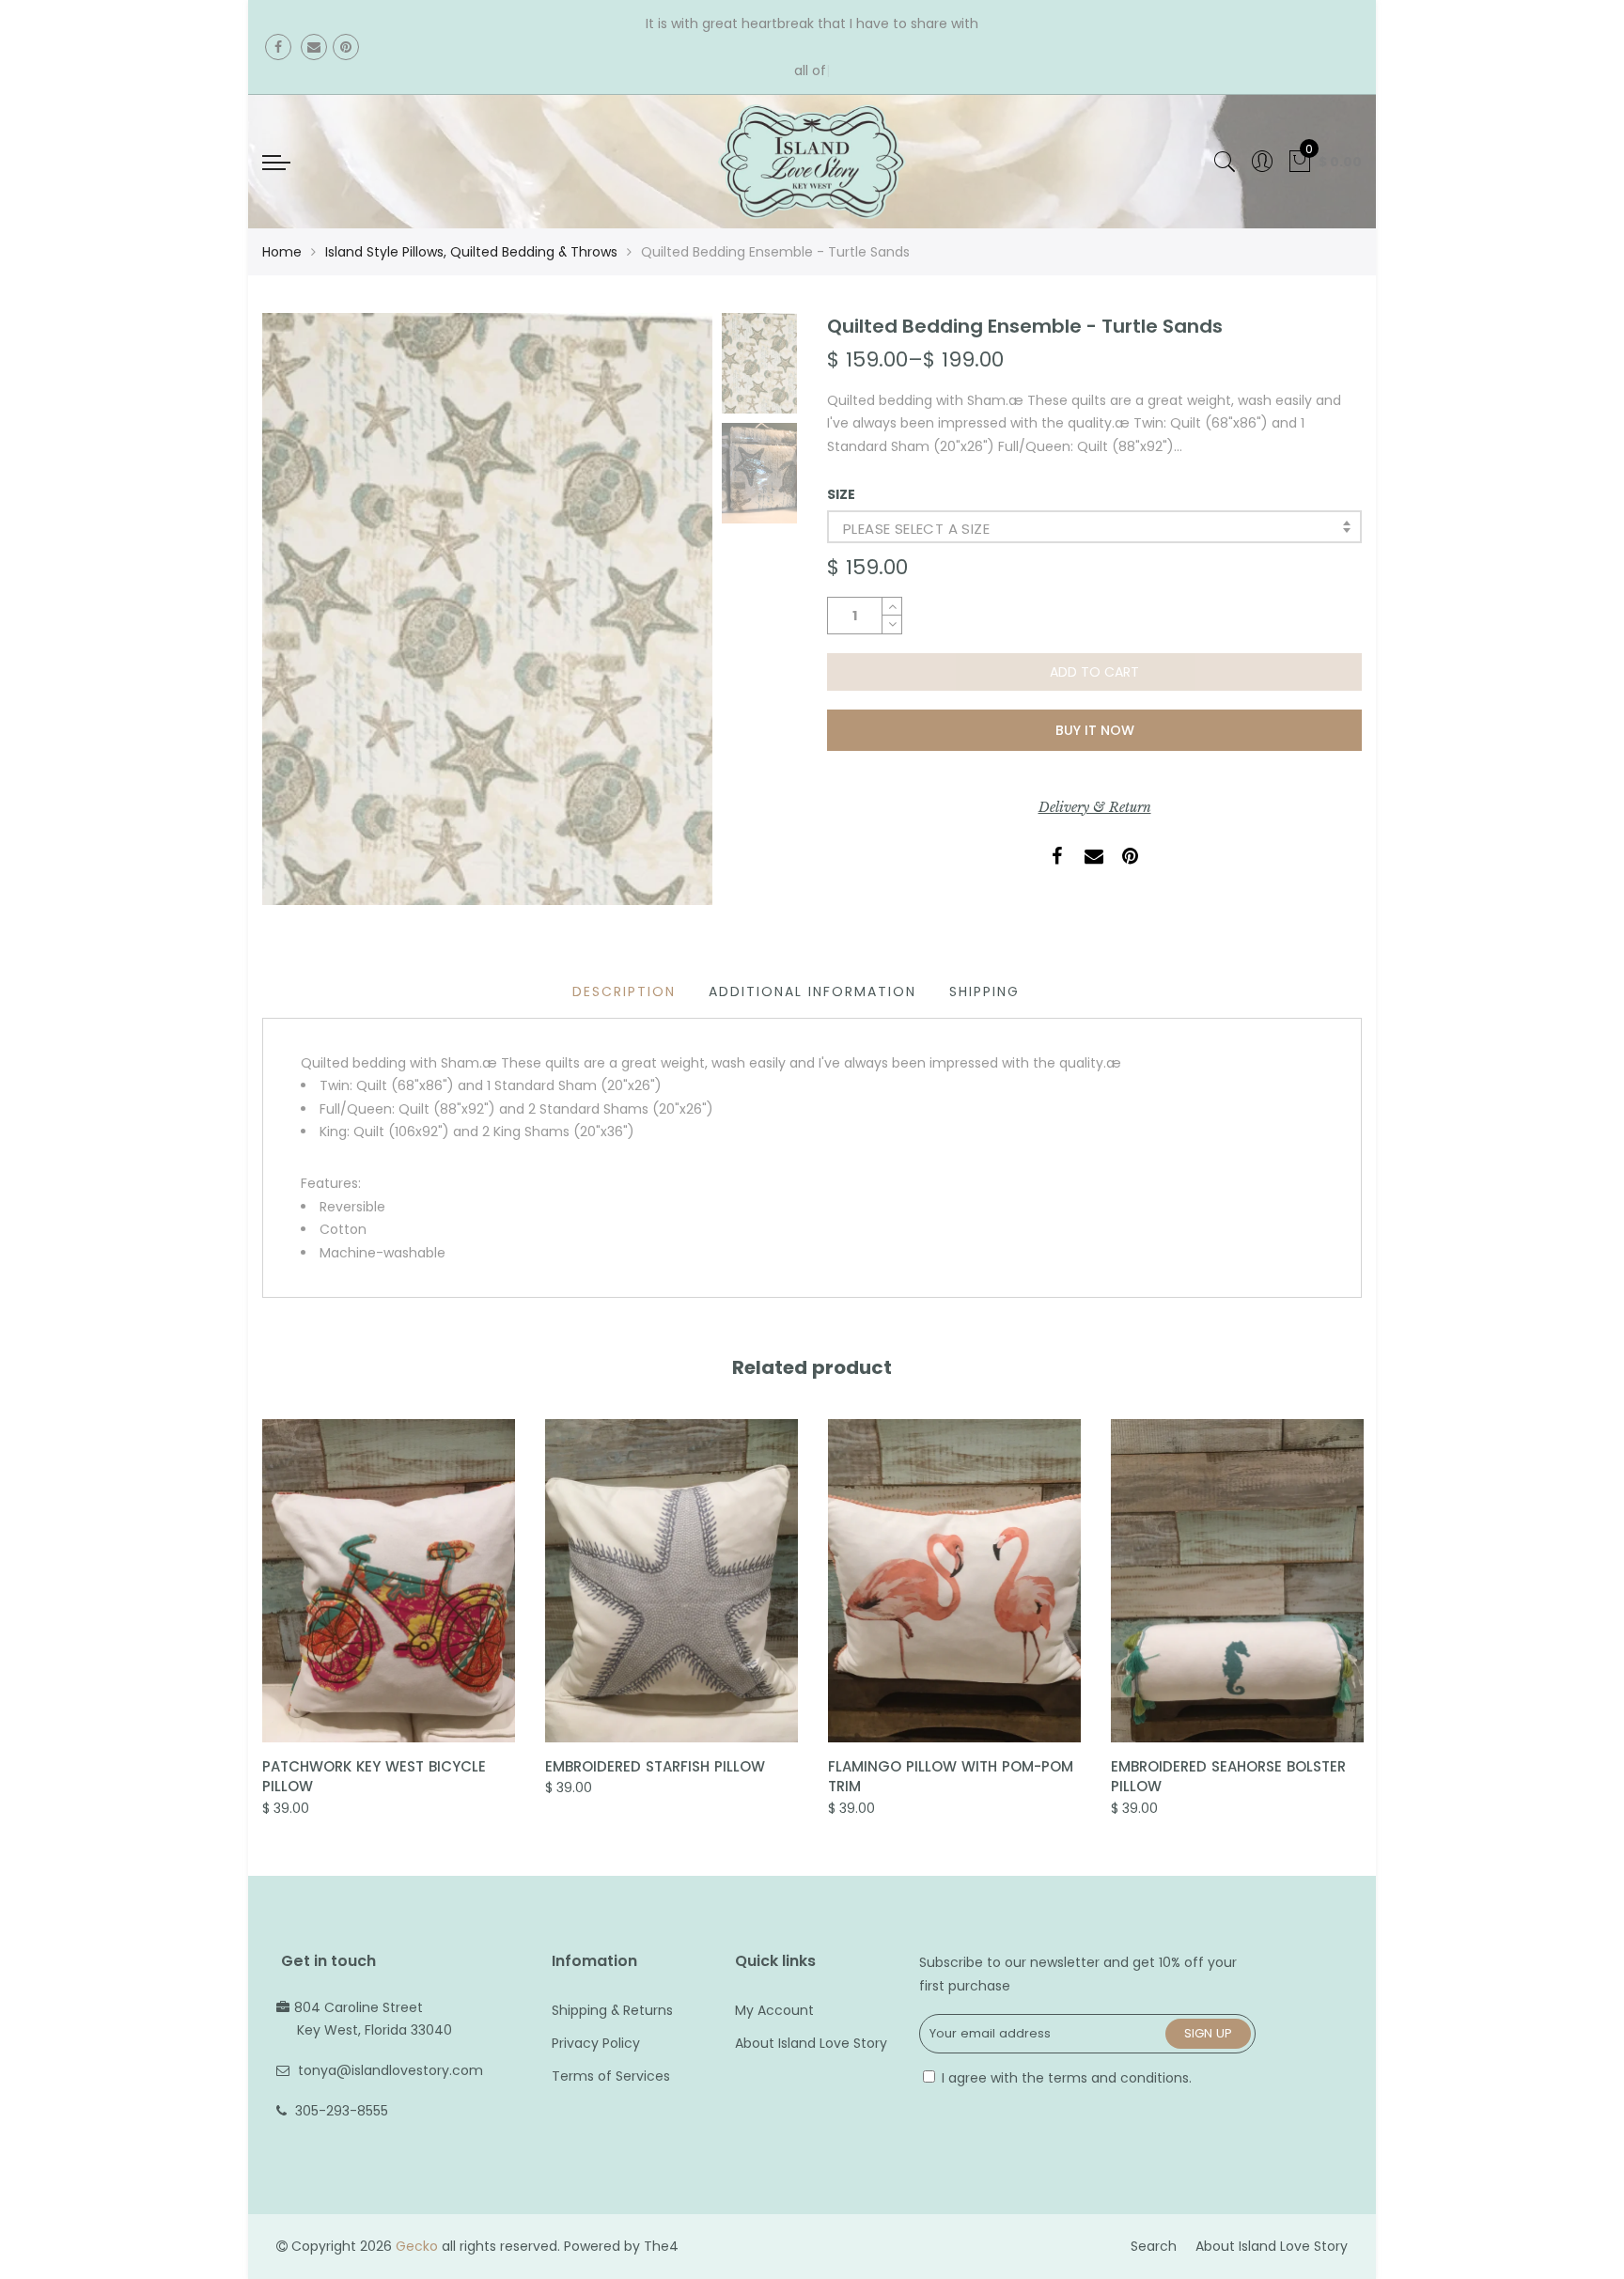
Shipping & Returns (612, 2010)
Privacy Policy (596, 2043)
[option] (487, 609)
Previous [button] (308, 608)
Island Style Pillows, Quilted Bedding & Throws (471, 252)
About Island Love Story (811, 2043)
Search (1154, 2246)
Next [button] (666, 608)
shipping (984, 991)
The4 (661, 2246)
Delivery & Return (1095, 807)
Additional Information (812, 991)
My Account (774, 2010)
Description (624, 991)
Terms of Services (611, 2076)
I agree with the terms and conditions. (1065, 2078)
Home (282, 252)
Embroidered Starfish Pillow (655, 1766)
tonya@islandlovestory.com (390, 2070)
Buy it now (1095, 730)
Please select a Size (916, 529)
